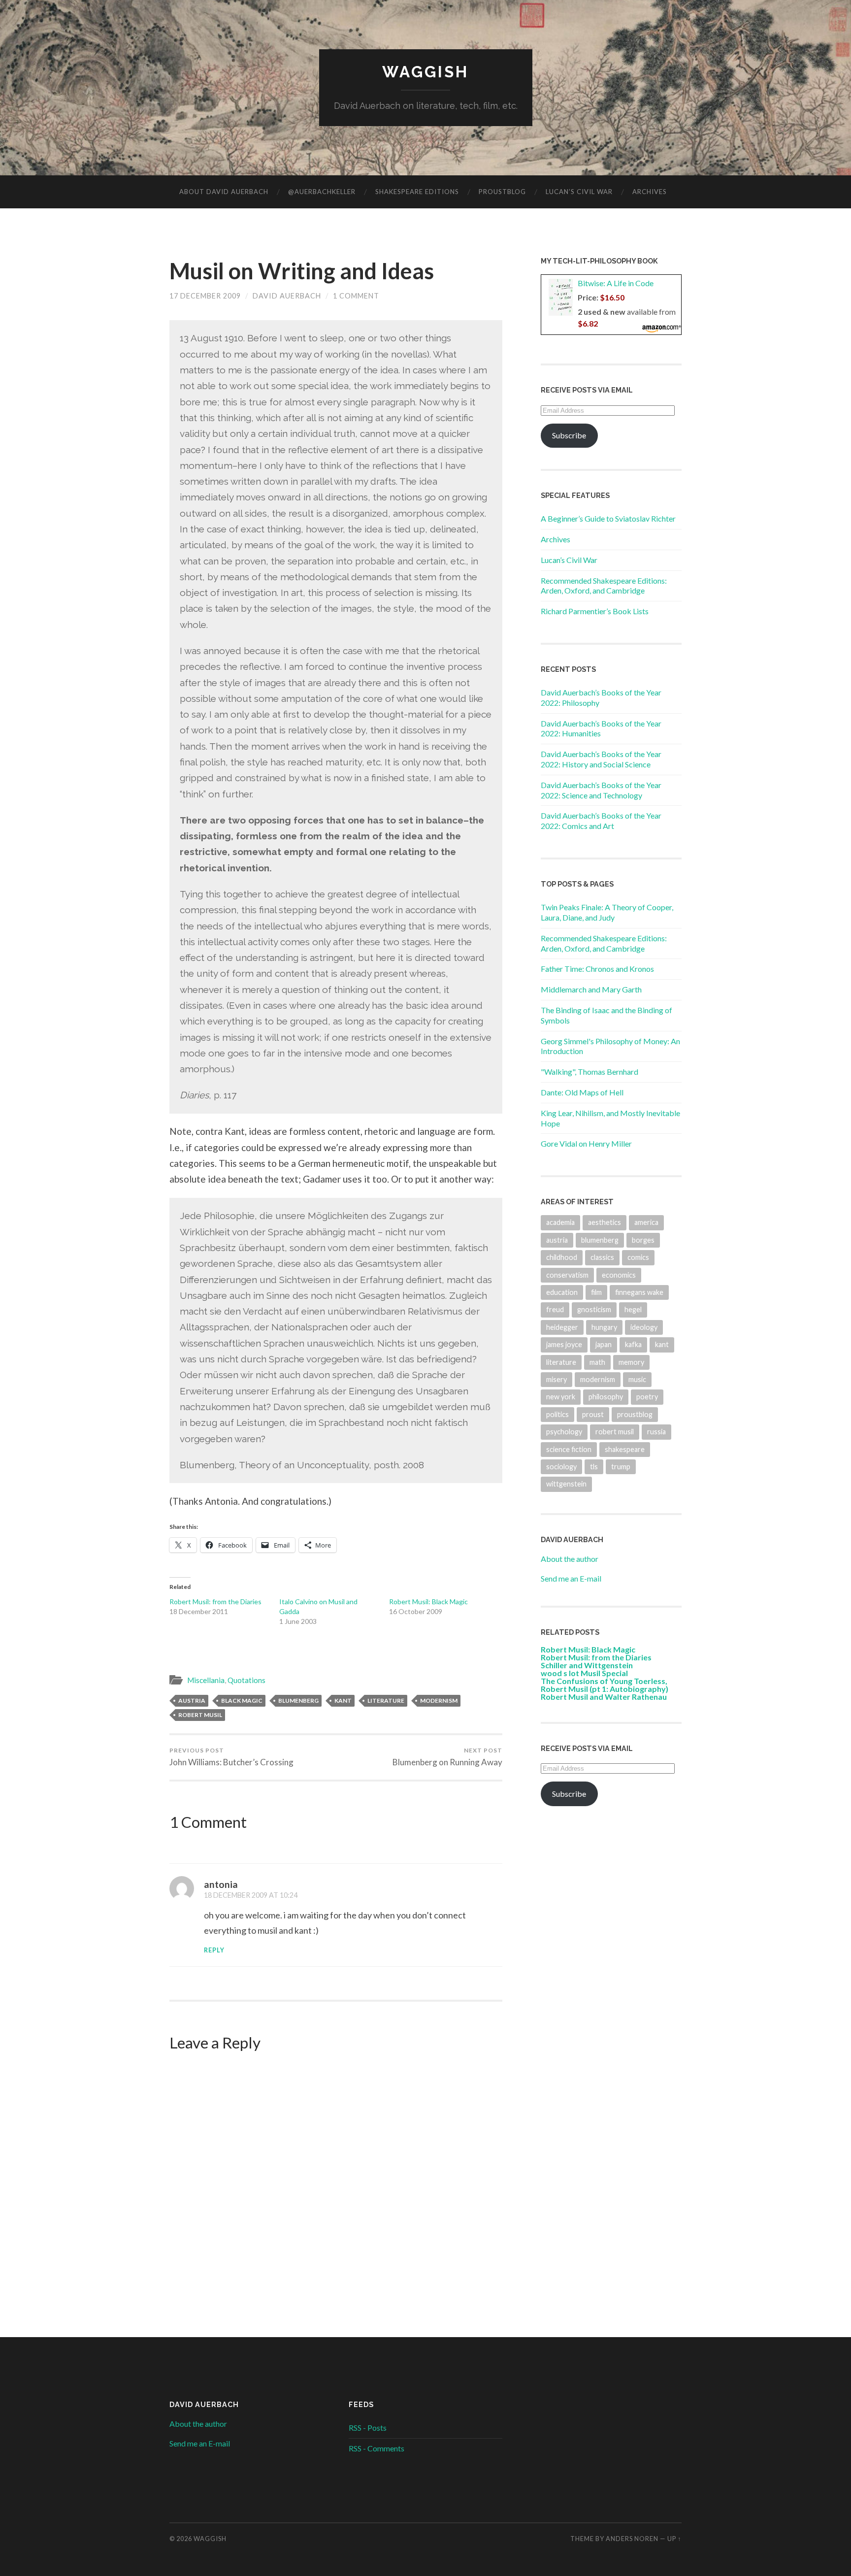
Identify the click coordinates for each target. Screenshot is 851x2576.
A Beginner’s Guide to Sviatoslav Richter (608, 518)
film (596, 1292)
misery (556, 1379)
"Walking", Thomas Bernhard (589, 1072)
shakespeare (625, 1449)
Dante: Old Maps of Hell (582, 1092)
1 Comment (356, 296)
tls (594, 1467)
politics (557, 1414)
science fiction (569, 1449)
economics (619, 1275)
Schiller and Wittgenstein (587, 1665)
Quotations (246, 1680)
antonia (221, 1884)
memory (631, 1362)
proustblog (635, 1414)
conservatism (567, 1275)
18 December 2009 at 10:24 (251, 1895)
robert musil (200, 1715)
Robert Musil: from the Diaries (215, 1602)
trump (621, 1467)
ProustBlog (502, 192)
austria (192, 1701)
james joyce (564, 1344)
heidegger (562, 1327)
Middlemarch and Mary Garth (591, 989)
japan (604, 1344)
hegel (633, 1309)
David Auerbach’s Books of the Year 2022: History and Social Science (601, 759)
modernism (439, 1701)
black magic (242, 1701)
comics (638, 1257)
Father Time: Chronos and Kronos (597, 969)
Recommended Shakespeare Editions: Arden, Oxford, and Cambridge (604, 586)
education (562, 1292)
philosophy (606, 1397)
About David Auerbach (224, 192)
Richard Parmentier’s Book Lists (595, 611)
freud (555, 1309)
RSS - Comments (376, 2448)
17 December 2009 (205, 296)
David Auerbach (287, 296)
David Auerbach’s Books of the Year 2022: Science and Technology (601, 790)
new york (561, 1397)
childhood (562, 1257)
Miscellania (206, 1680)
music (637, 1379)
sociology (561, 1467)
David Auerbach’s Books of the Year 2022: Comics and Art (601, 821)
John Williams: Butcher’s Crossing (231, 1757)
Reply (214, 1950)
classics (602, 1257)
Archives (650, 192)
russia (656, 1432)
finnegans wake (639, 1292)
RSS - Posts (368, 2427)
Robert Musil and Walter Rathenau (604, 1697)
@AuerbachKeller (322, 192)
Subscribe (569, 435)
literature (386, 1701)
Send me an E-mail (571, 1578)
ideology (644, 1327)
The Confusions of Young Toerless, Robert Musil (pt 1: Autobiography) (605, 1685)
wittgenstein (566, 1484)
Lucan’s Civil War (579, 192)
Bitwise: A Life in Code (616, 283)
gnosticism (594, 1309)
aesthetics (605, 1222)
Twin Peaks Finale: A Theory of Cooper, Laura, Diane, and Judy (607, 912)
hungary (604, 1327)
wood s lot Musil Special (584, 1673)
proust (593, 1414)
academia (560, 1222)
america (646, 1222)
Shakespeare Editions (417, 192)
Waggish (425, 72)
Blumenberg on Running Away (447, 1757)
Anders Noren (632, 2539)
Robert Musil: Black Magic (428, 1602)
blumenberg (298, 1701)
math (597, 1362)
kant (343, 1701)
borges (643, 1240)
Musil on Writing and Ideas (302, 271)
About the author (570, 1559)
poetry (647, 1397)
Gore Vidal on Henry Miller (586, 1143)
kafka (633, 1344)
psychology (564, 1432)
